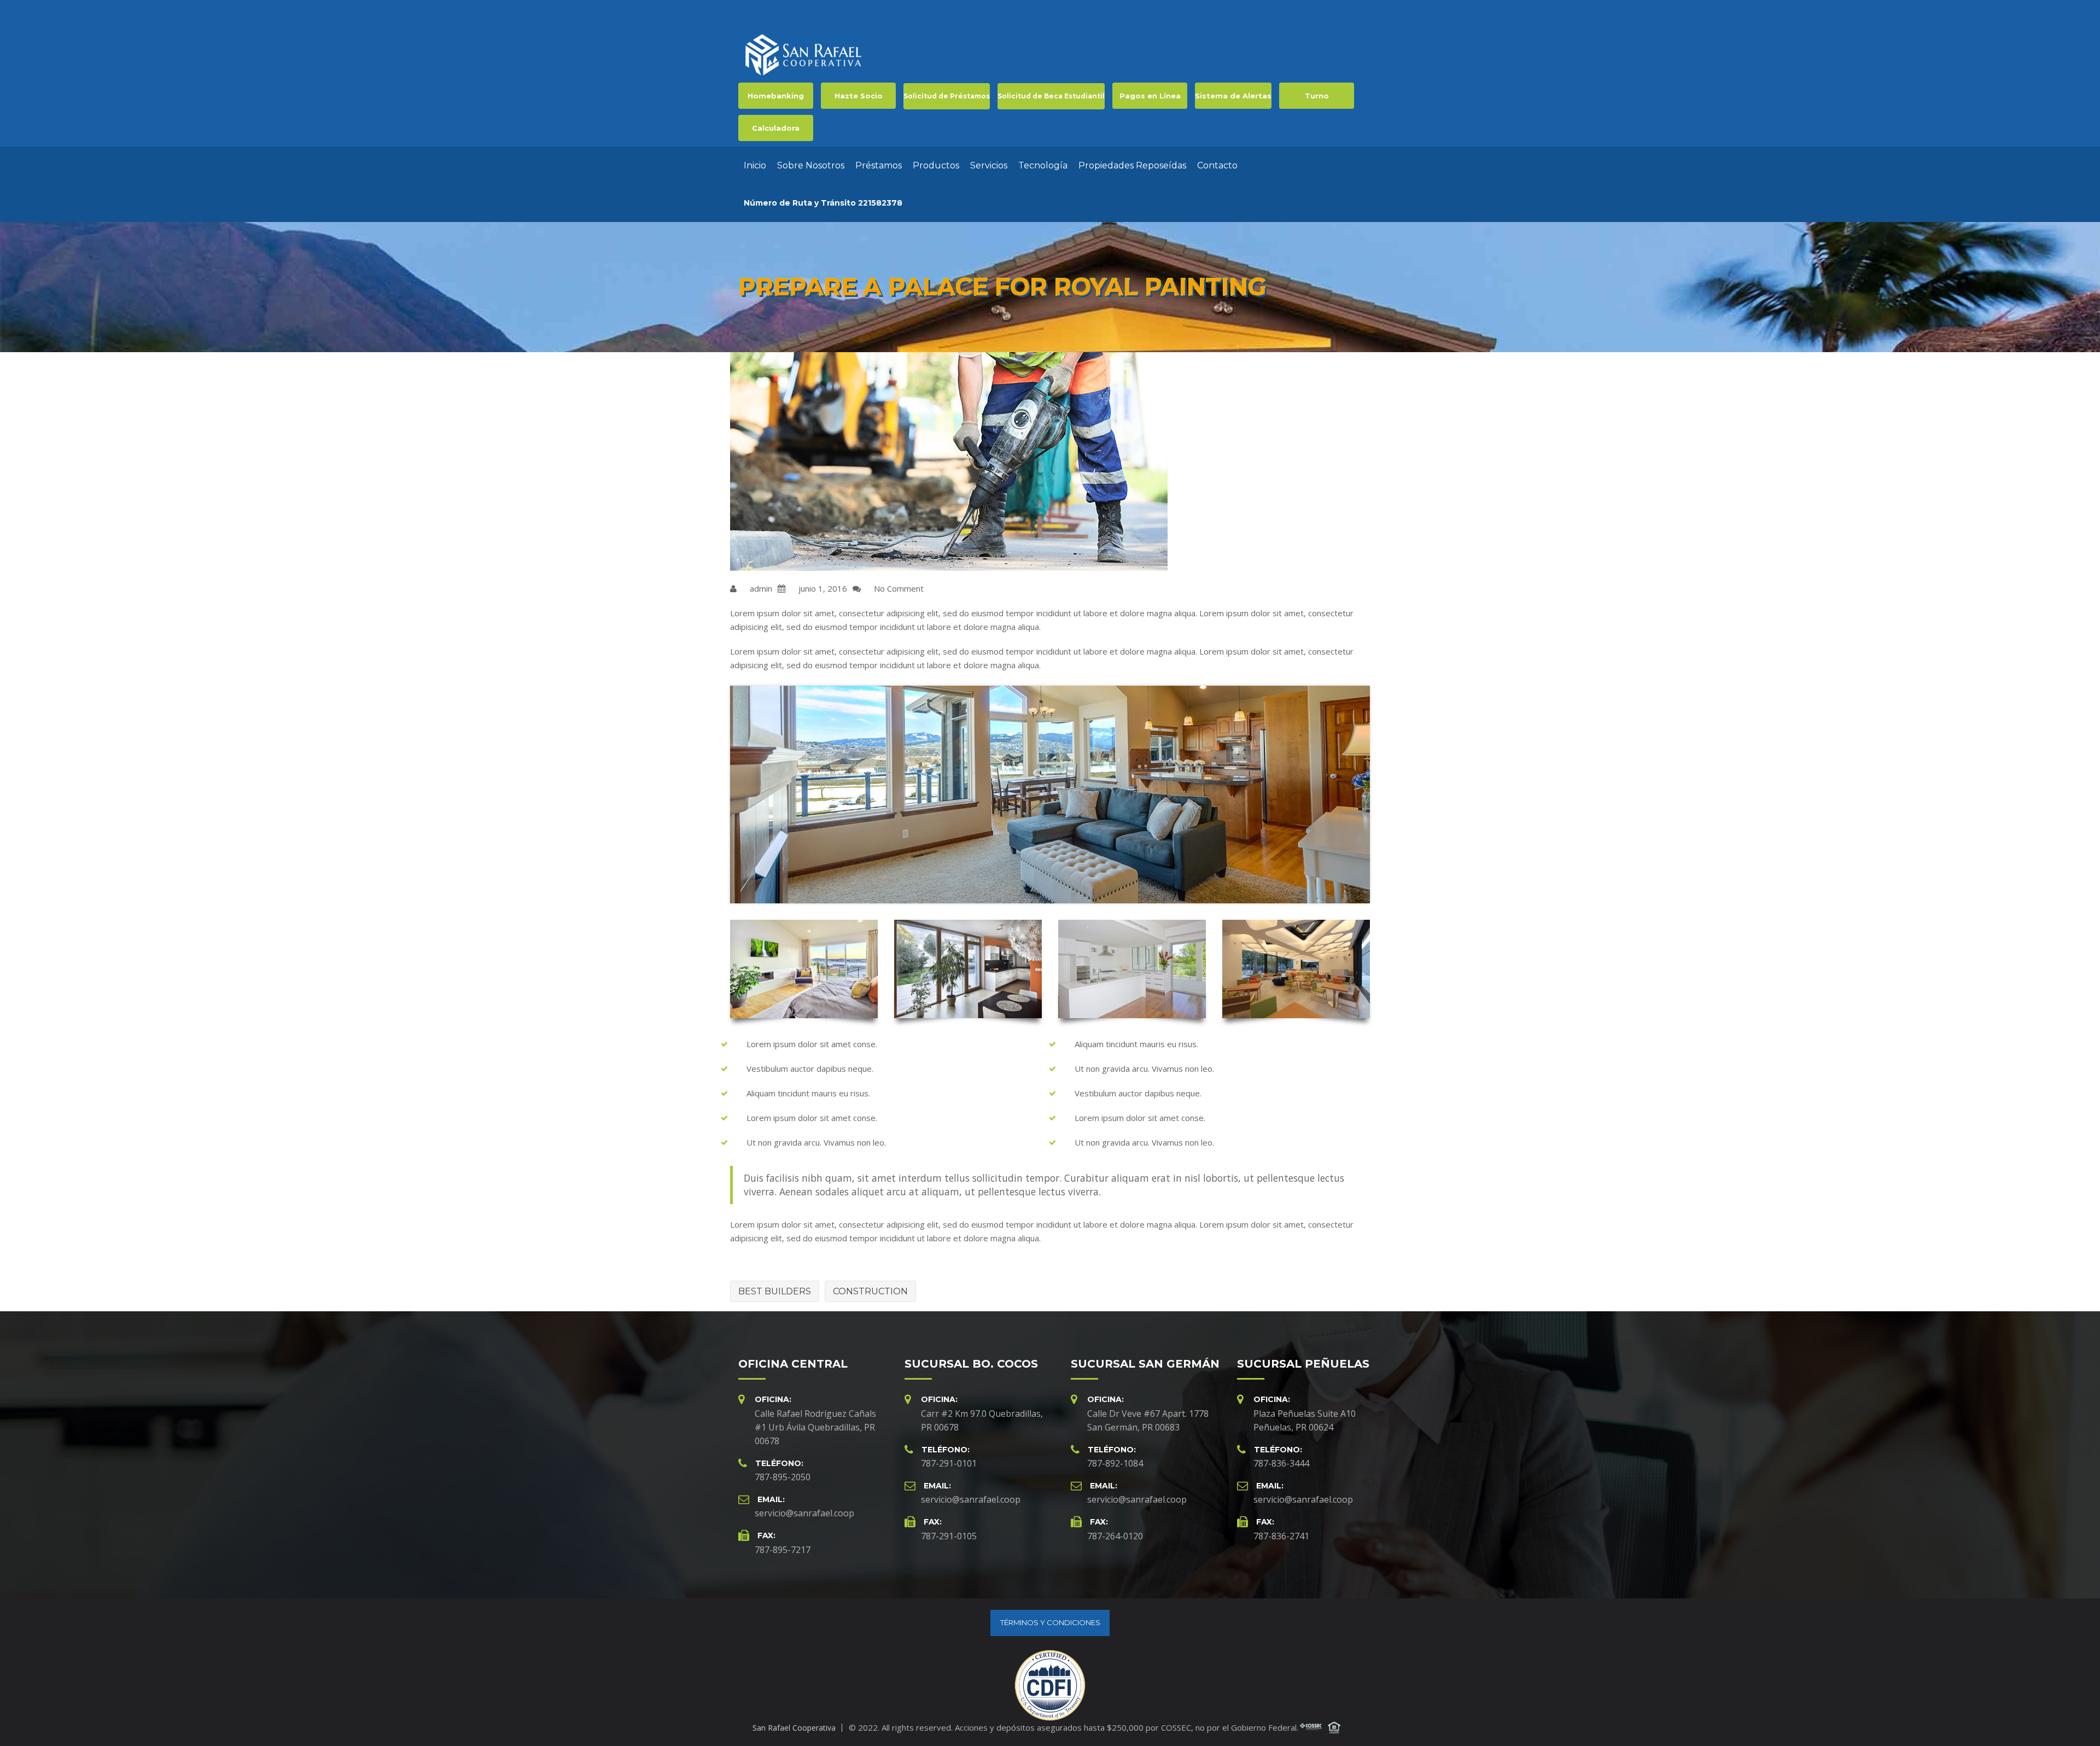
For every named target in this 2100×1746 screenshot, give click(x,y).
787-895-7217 (783, 1550)
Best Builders (775, 1291)
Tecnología (1043, 165)
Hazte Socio (859, 96)
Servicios (989, 165)
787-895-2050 (783, 1477)
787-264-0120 (1115, 1536)
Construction (870, 1291)
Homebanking (776, 96)
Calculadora (776, 128)
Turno (1317, 96)
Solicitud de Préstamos (947, 96)
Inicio (755, 165)
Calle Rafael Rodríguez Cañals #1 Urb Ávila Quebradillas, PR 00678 (815, 1427)
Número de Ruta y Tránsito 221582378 (823, 203)
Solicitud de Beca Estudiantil (1051, 96)
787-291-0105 (949, 1536)
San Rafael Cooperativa (794, 1728)
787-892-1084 (1115, 1463)
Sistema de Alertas (1233, 96)
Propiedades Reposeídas (1132, 165)
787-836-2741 (1281, 1536)
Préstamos (879, 165)
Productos (936, 165)
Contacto (1217, 165)
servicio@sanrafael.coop (804, 1513)
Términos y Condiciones (1050, 1622)
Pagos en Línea (1150, 96)
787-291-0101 (949, 1463)
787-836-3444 (1281, 1463)
